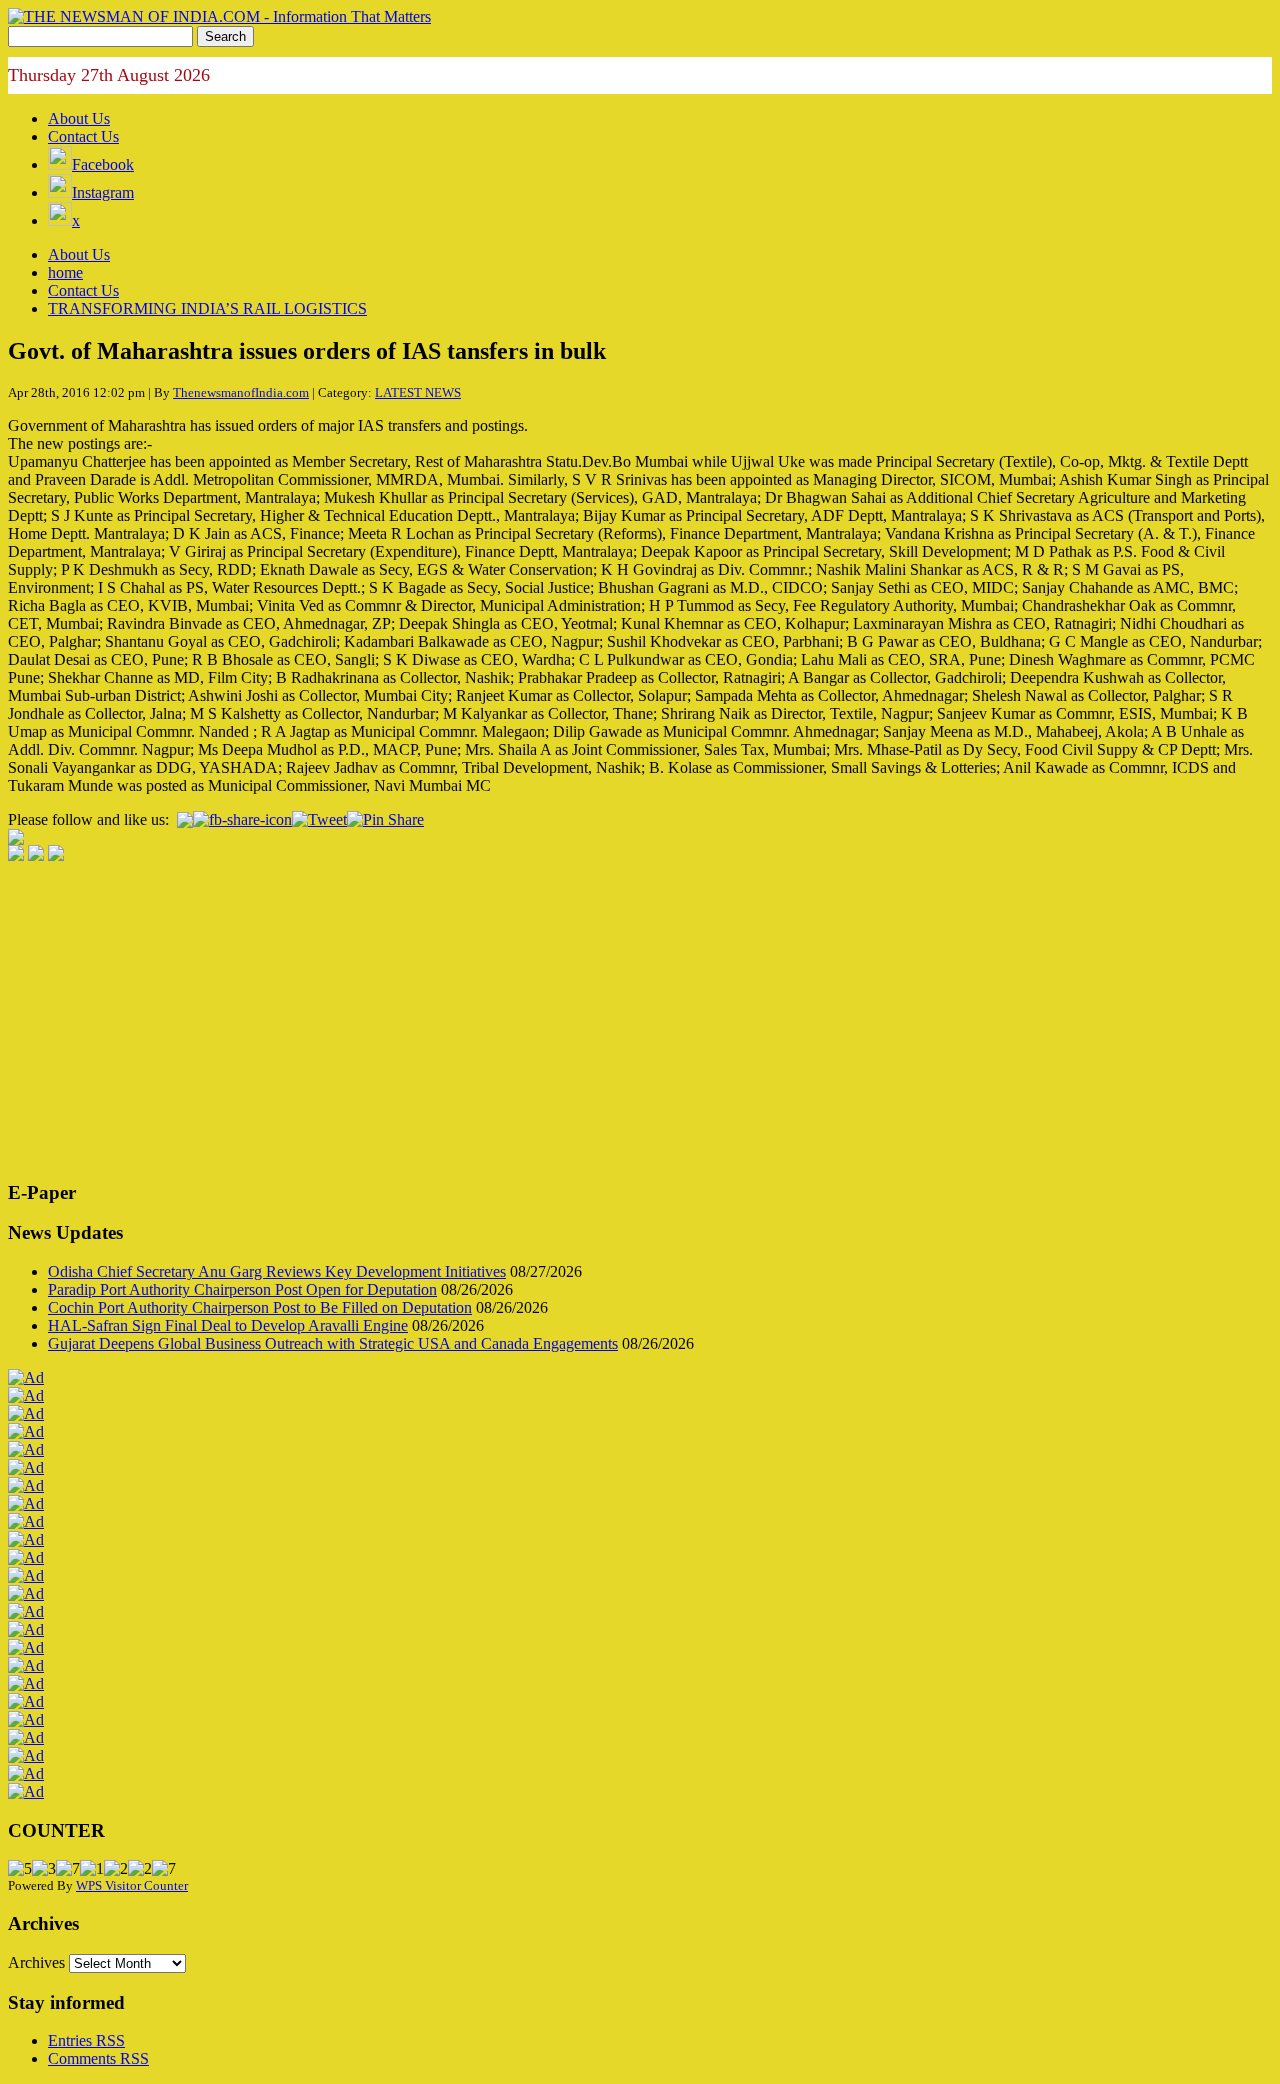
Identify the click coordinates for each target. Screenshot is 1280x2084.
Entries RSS (86, 2040)
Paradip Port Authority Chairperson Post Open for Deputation (242, 1289)
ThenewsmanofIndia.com (241, 392)
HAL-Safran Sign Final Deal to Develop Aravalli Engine (228, 1325)
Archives (36, 1962)
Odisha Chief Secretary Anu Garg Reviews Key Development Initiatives (277, 1271)
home (65, 272)
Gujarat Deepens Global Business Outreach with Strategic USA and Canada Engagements (333, 1343)
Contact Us (83, 136)
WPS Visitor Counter (132, 1885)
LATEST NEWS (418, 392)
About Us (79, 118)
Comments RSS (98, 2058)
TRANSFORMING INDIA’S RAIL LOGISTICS (207, 308)
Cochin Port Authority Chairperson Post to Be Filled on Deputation (260, 1307)
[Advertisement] (608, 1023)
